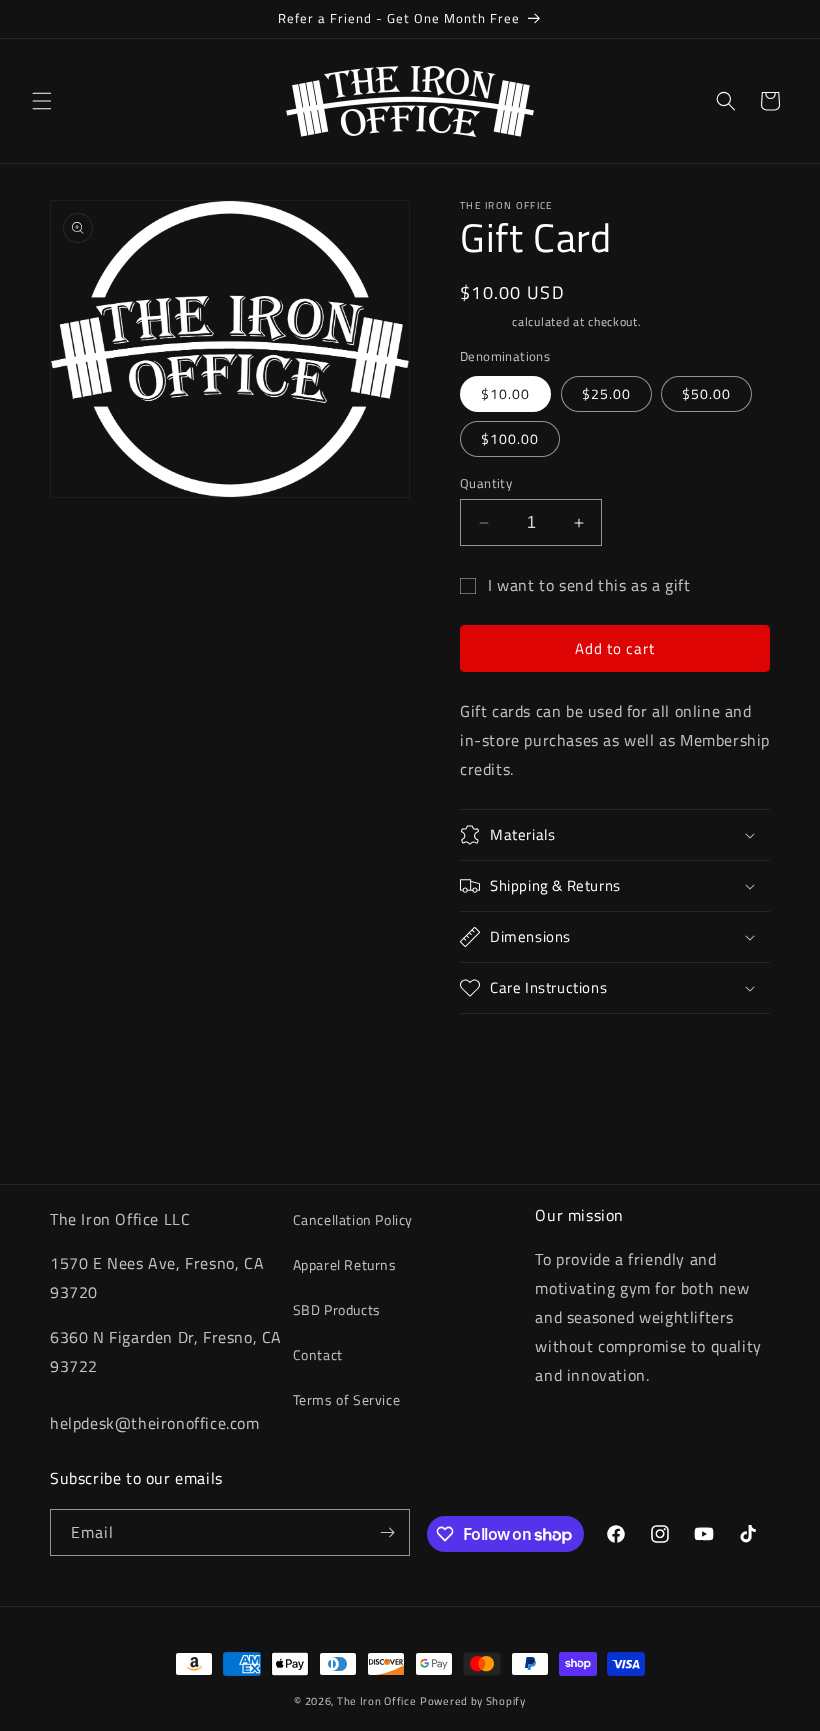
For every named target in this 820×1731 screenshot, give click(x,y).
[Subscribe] (387, 1532)
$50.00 (706, 393)
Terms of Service (347, 1399)
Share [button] (502, 1050)
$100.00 (510, 438)
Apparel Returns (345, 1264)
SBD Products (337, 1309)
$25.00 (606, 393)
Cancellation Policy (353, 1219)
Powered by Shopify (473, 1701)
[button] (42, 101)
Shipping (484, 321)
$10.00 (505, 393)
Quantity (486, 483)
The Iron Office (377, 1701)
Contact (318, 1354)
